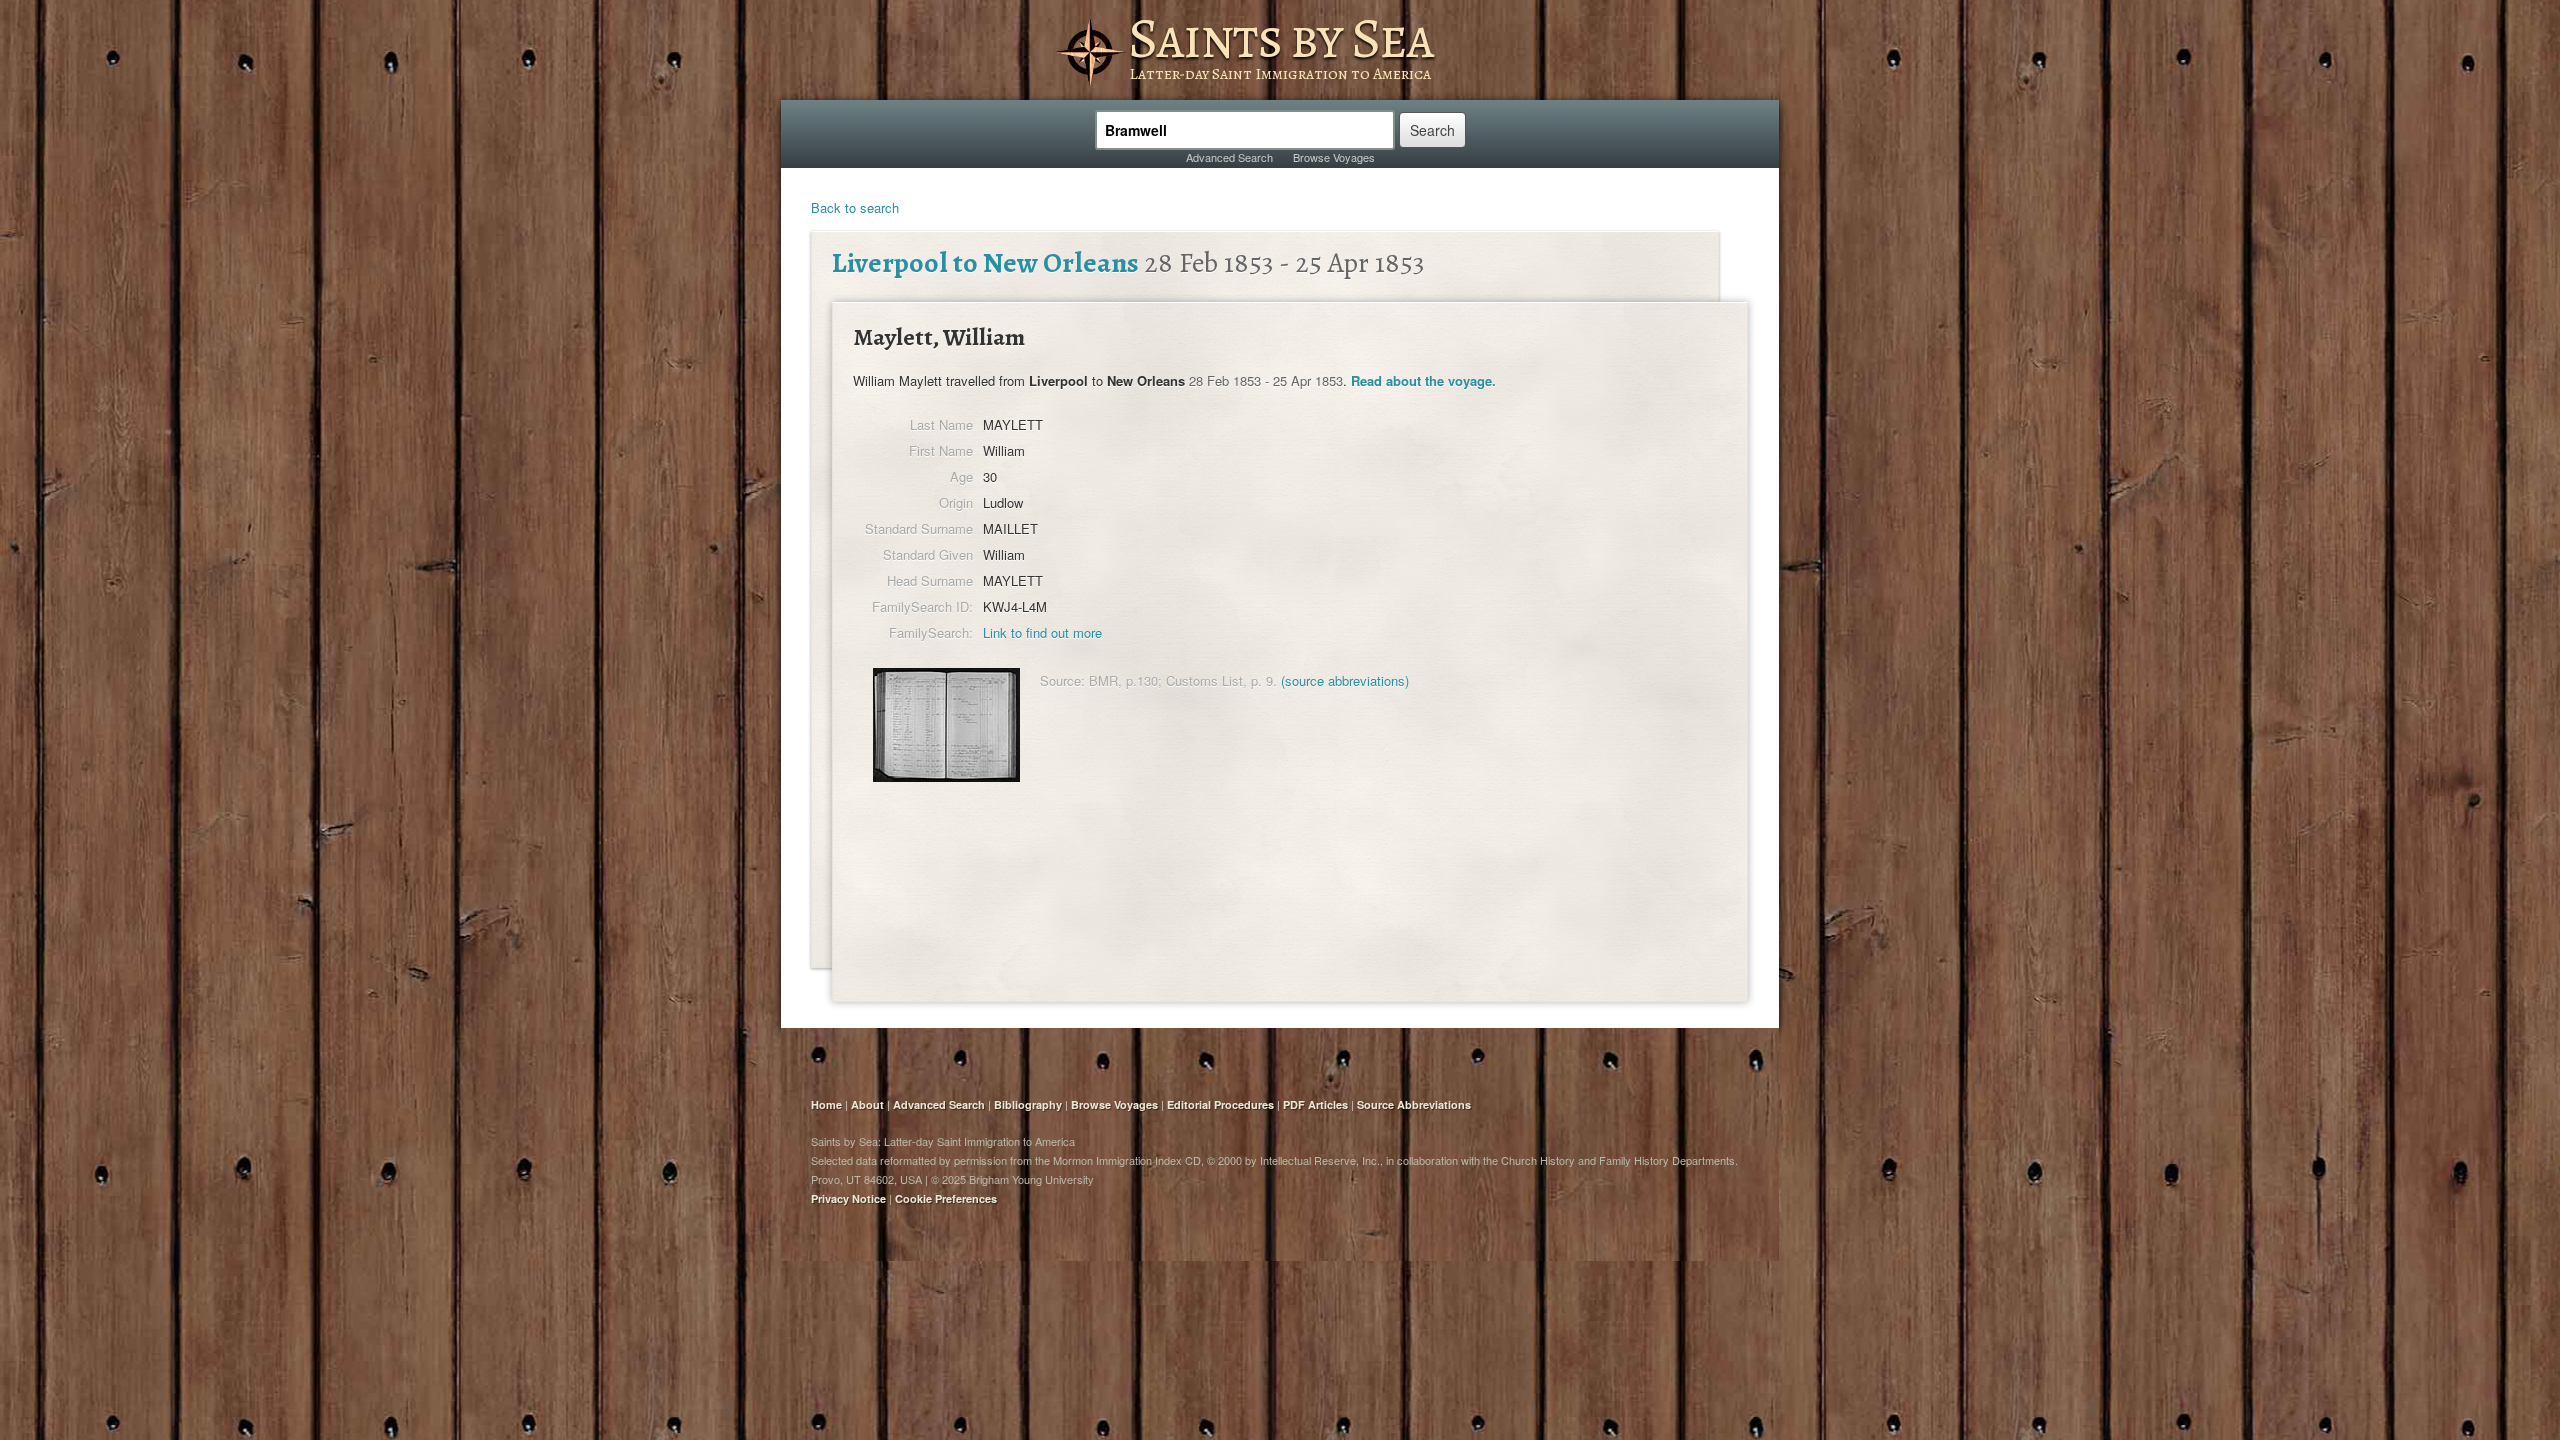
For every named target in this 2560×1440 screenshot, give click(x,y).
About (867, 1104)
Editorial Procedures (1220, 1104)
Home (826, 1104)
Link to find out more (1042, 632)
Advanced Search (1229, 157)
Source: (1062, 680)
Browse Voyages (1334, 157)
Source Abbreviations (1414, 1104)
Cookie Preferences (946, 1198)
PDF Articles (1315, 1104)
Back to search (855, 207)
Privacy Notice (848, 1198)
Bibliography (1028, 1104)
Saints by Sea (1280, 38)
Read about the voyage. (1423, 380)
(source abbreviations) (1345, 680)
